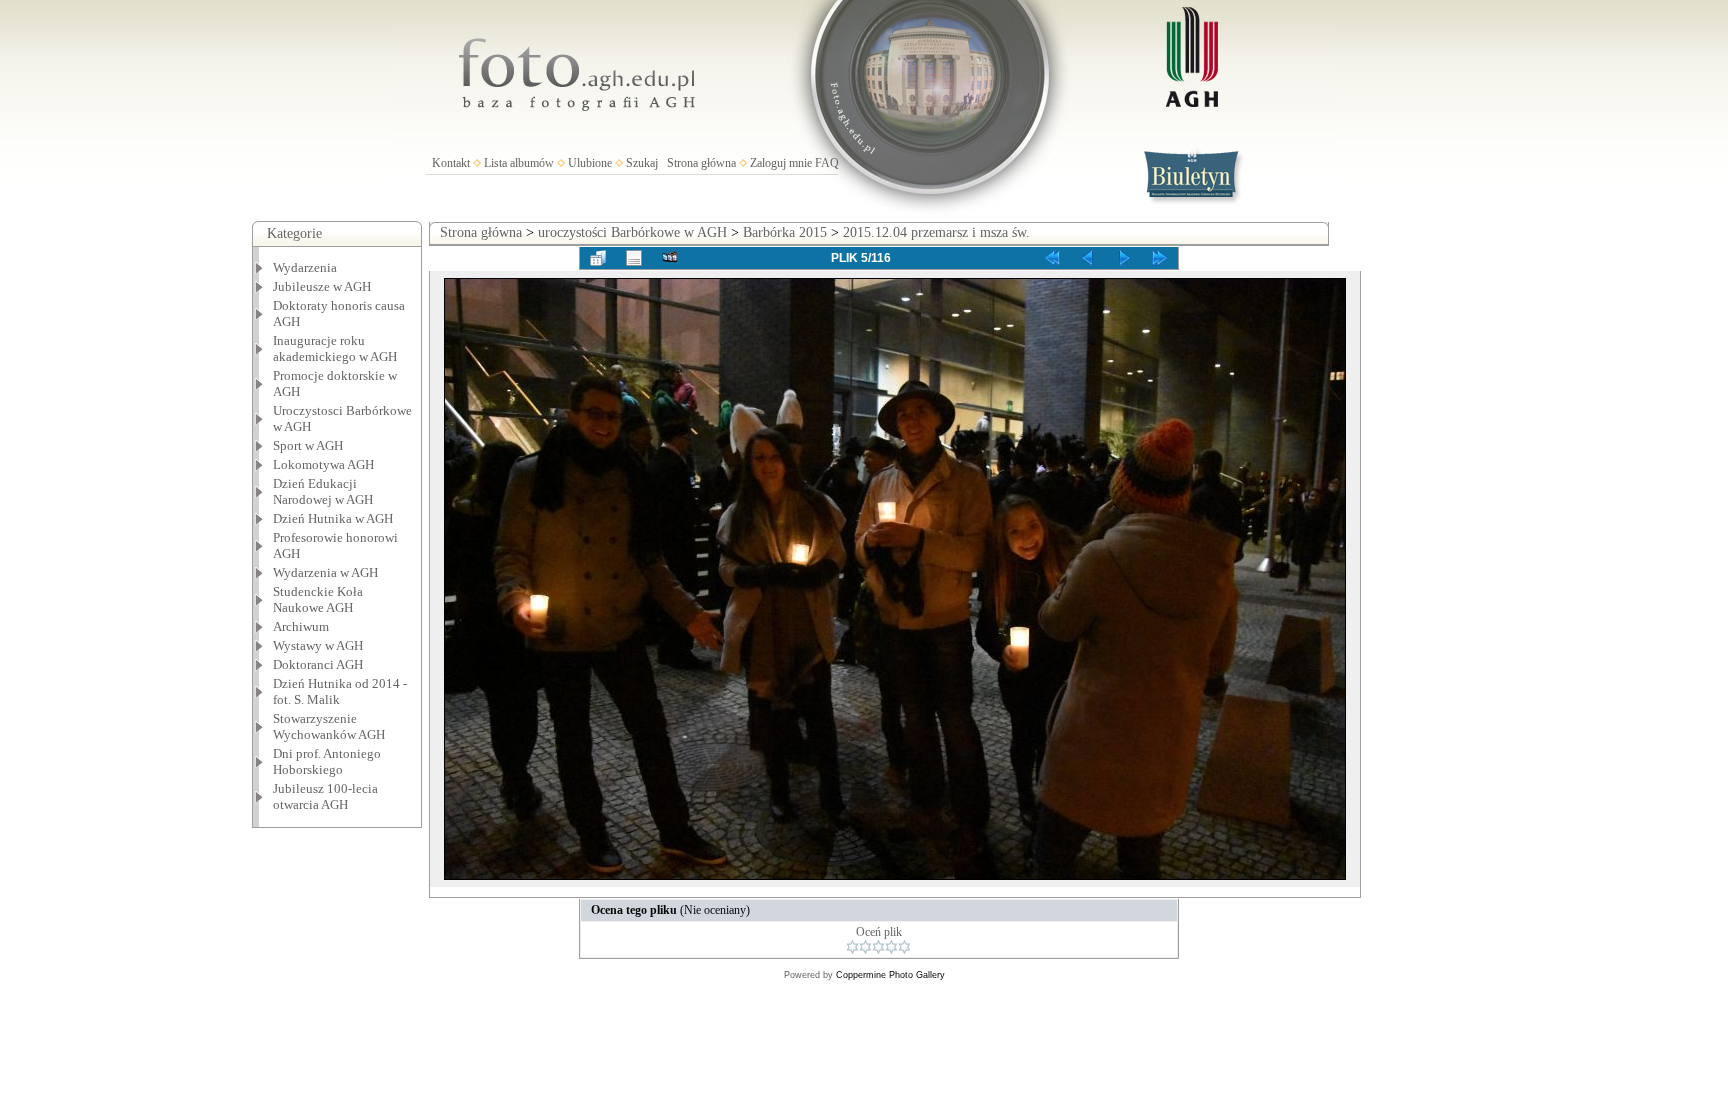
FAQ (827, 163)
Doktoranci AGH (318, 664)
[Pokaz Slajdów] (670, 258)
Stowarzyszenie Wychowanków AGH (329, 726)
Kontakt (451, 163)
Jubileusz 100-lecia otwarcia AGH (325, 796)
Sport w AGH (308, 445)
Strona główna (701, 163)
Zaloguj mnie (781, 163)
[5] (904, 947)
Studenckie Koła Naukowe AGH (318, 599)
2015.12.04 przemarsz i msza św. (936, 232)
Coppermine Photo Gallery (890, 975)
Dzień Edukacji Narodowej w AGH (323, 491)
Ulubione (590, 163)
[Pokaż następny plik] (1124, 258)
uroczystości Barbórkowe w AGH (632, 232)
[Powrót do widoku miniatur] (598, 258)
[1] (852, 947)
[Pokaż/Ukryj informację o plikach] (634, 258)
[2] (865, 947)
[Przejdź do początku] (1052, 258)
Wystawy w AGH (318, 645)
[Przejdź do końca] (1160, 258)
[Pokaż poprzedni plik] (1088, 258)
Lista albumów (519, 163)
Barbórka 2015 (785, 232)
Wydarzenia (305, 267)
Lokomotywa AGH (323, 464)
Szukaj (642, 163)
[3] (878, 947)
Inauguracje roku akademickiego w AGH (335, 348)
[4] (891, 947)
